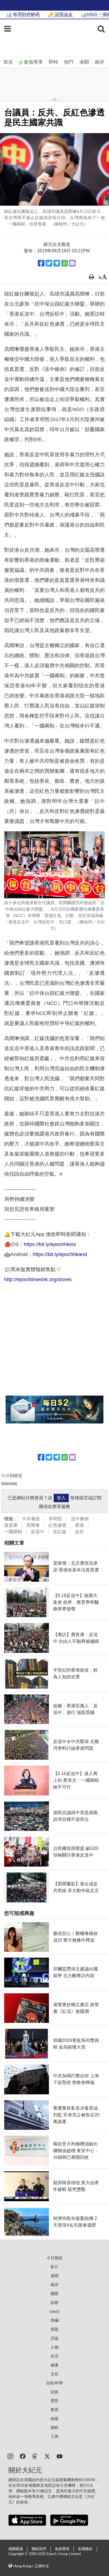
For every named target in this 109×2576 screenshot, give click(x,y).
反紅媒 (60, 1532)
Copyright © (19, 2554)
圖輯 (54, 2428)
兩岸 (99, 62)
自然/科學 (54, 2383)
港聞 (84, 62)
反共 (79, 1532)
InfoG (55, 2311)
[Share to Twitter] (49, 263)
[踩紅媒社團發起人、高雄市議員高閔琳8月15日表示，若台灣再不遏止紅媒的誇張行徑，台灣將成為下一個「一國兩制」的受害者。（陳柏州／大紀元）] (54, 169)
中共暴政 (31, 1519)
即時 (53, 62)
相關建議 (16, 2549)
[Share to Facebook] (41, 263)
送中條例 (80, 1519)
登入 (61, 1498)
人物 (54, 2347)
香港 (79, 1525)
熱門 (69, 62)
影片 (54, 2267)
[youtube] (60, 2456)
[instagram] (10, 2456)
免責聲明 (62, 2549)
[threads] (35, 2456)
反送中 (37, 1532)
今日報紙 (54, 2258)
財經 (54, 2303)
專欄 (54, 2320)
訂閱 (97, 1498)
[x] (47, 2456)
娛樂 (54, 2419)
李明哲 (55, 1519)
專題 (54, 2329)
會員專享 (33, 62)
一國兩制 (13, 1532)
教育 (54, 2410)
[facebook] (23, 2456)
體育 (54, 2401)
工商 (54, 2436)
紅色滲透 (57, 1525)
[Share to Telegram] (57, 263)
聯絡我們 (39, 2549)
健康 (54, 2365)
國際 (54, 2294)
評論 (54, 2338)
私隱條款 (85, 2549)
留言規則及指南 (9, 1483)
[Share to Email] (72, 263)
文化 (54, 2374)
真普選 (11, 1525)
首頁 (8, 62)
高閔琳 (33, 1525)
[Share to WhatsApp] (65, 263)
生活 (54, 2356)
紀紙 (54, 2392)
